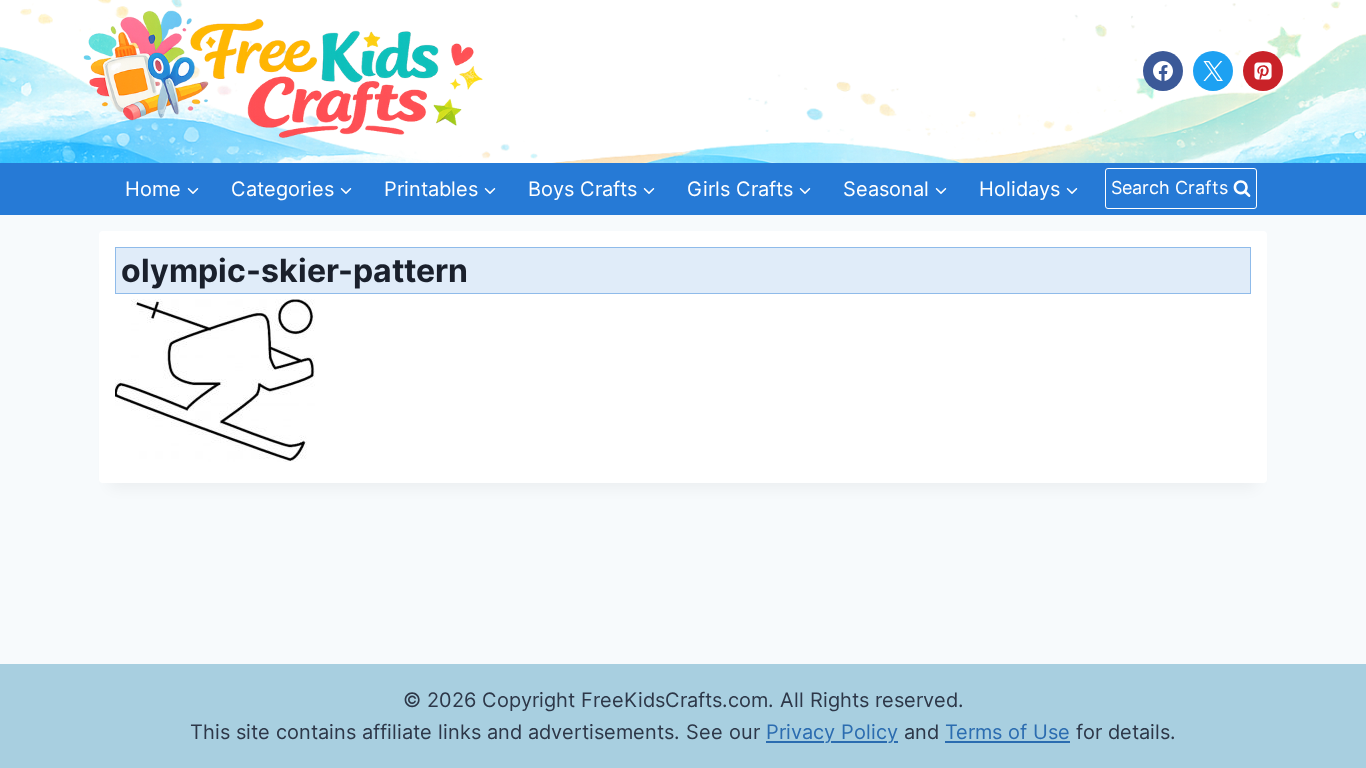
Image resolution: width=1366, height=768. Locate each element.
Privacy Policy (832, 732)
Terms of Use (1007, 732)
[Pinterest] (1263, 71)
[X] (1213, 71)
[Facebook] (1163, 71)
